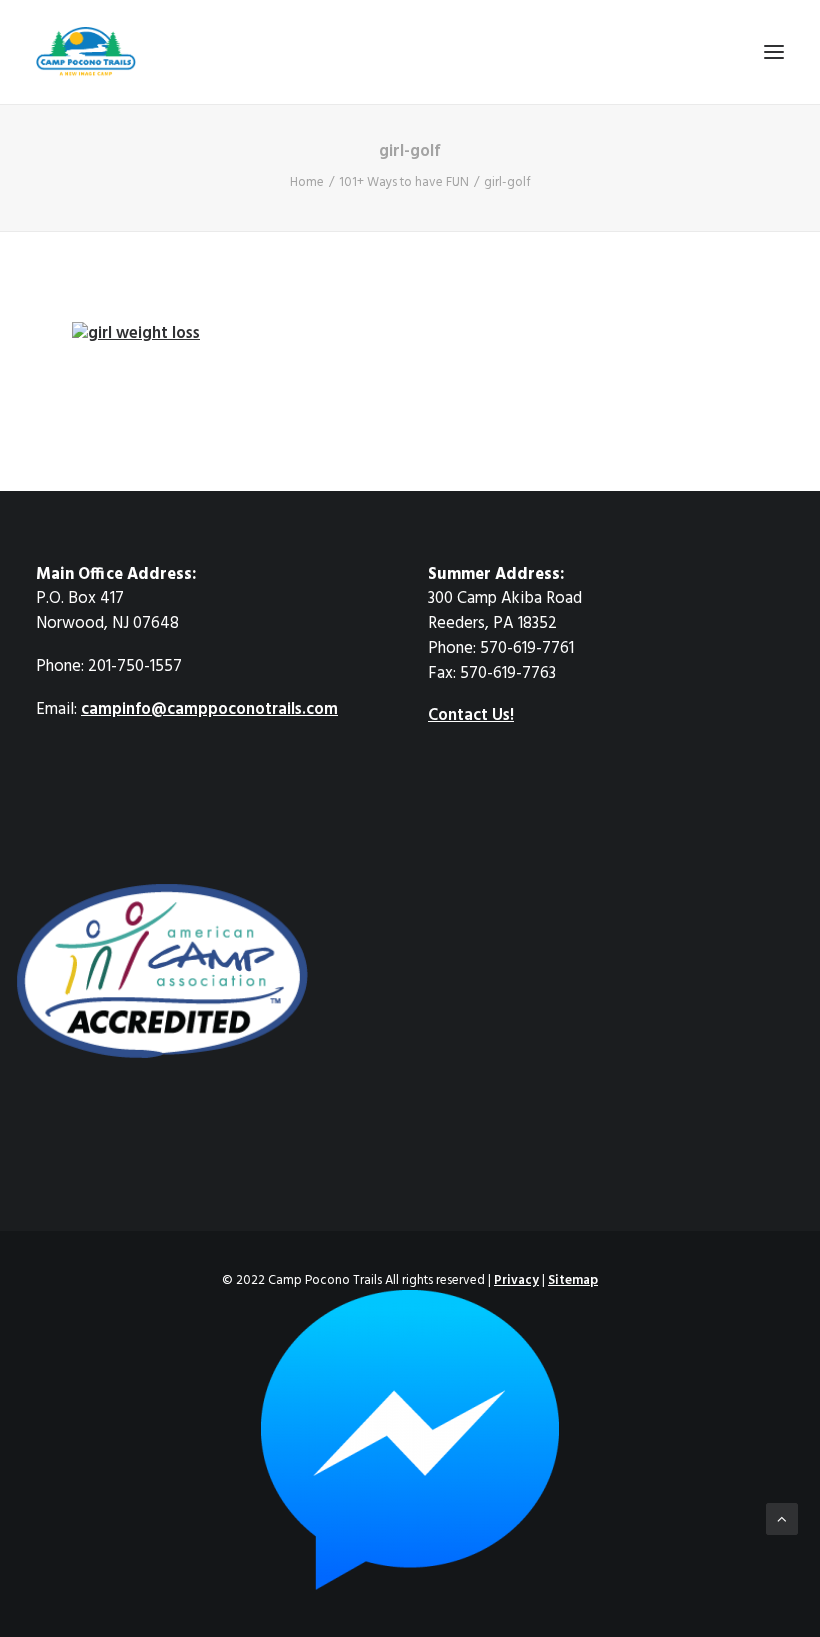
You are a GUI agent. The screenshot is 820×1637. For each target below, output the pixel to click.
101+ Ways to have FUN (404, 182)
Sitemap (573, 1280)
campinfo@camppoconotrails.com (209, 710)
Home (307, 182)
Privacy (516, 1280)
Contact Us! (471, 716)
